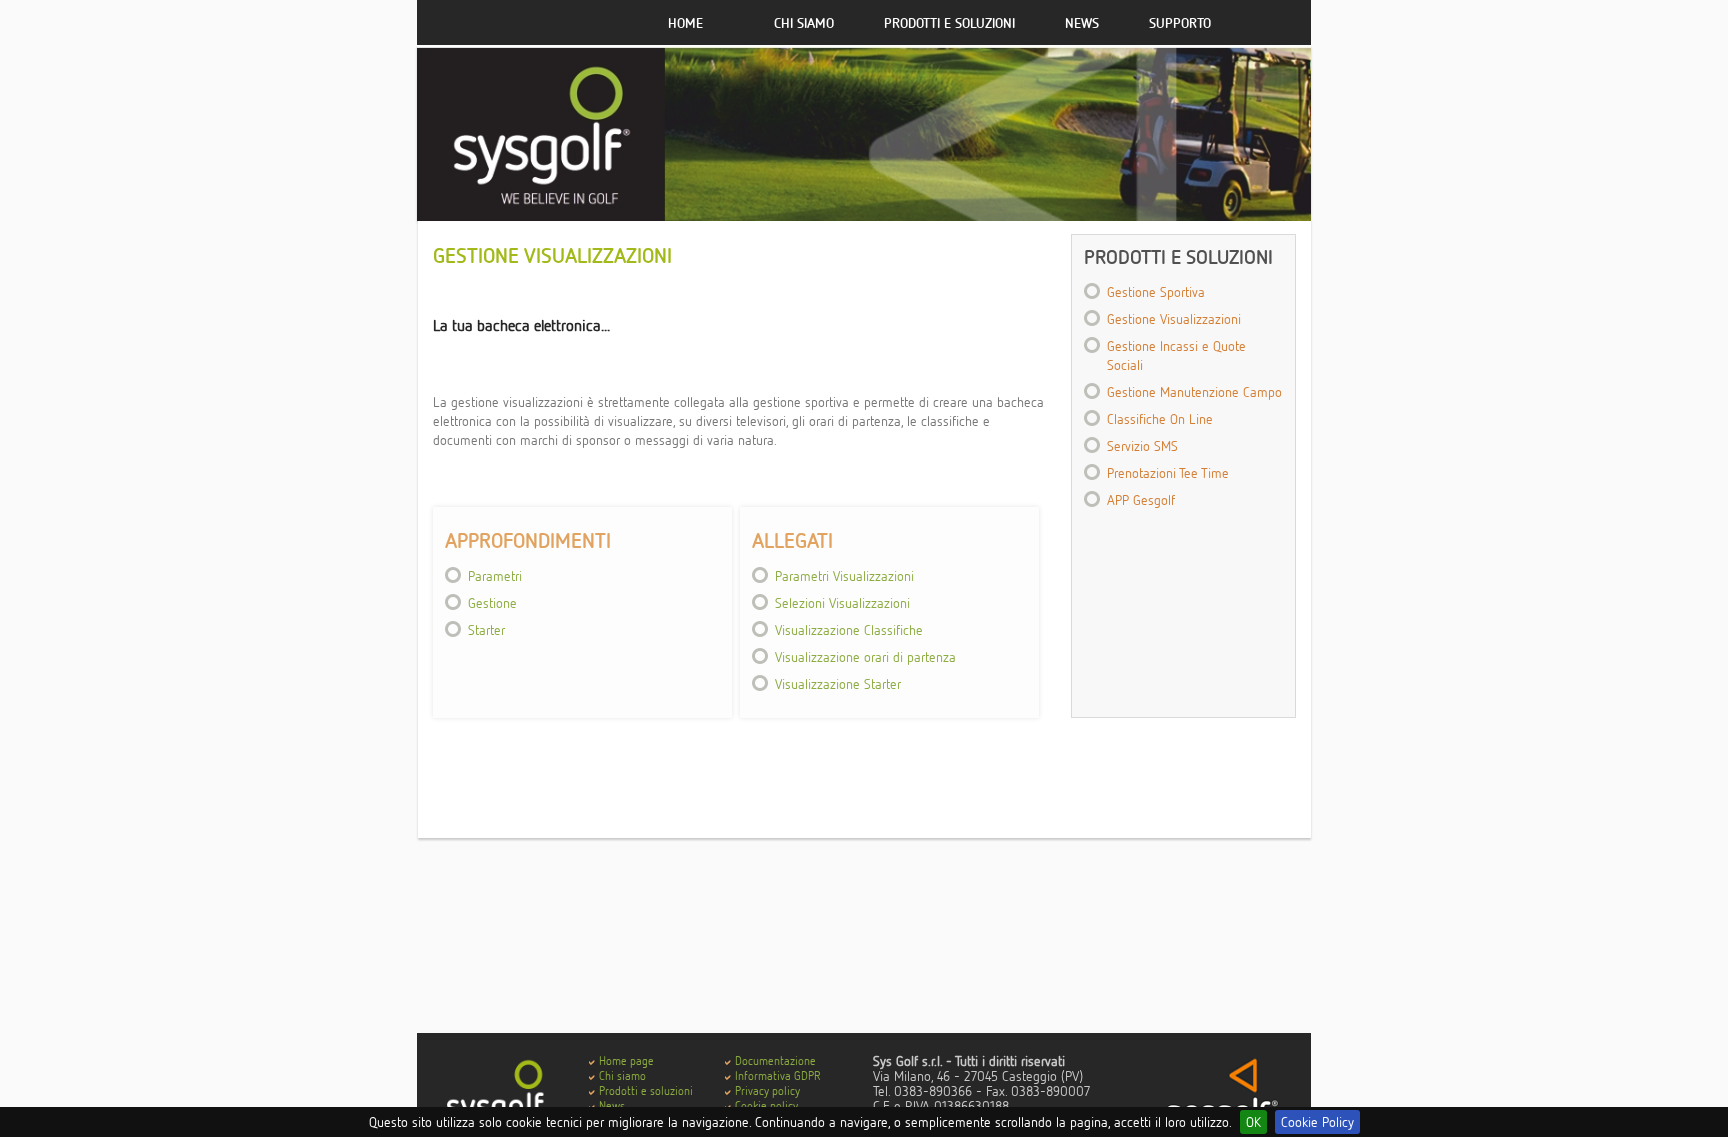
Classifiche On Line (1160, 418)
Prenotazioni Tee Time (1168, 472)
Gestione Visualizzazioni (1174, 318)
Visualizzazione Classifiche (849, 629)
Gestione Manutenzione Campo (1194, 391)
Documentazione (775, 1060)
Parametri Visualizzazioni (844, 575)
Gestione (492, 602)
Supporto (1180, 22)
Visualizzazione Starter (838, 683)
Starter (486, 629)
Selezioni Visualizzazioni (842, 602)
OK (1253, 1121)
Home (685, 22)
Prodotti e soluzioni (949, 22)
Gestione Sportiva (1156, 291)
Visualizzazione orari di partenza (865, 656)
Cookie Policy (1317, 1121)
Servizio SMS (1142, 445)
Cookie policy (766, 1105)
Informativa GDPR (777, 1075)
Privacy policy (767, 1090)
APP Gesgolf (1141, 499)
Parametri (495, 575)
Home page (626, 1060)
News (1082, 22)
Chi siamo (804, 22)
